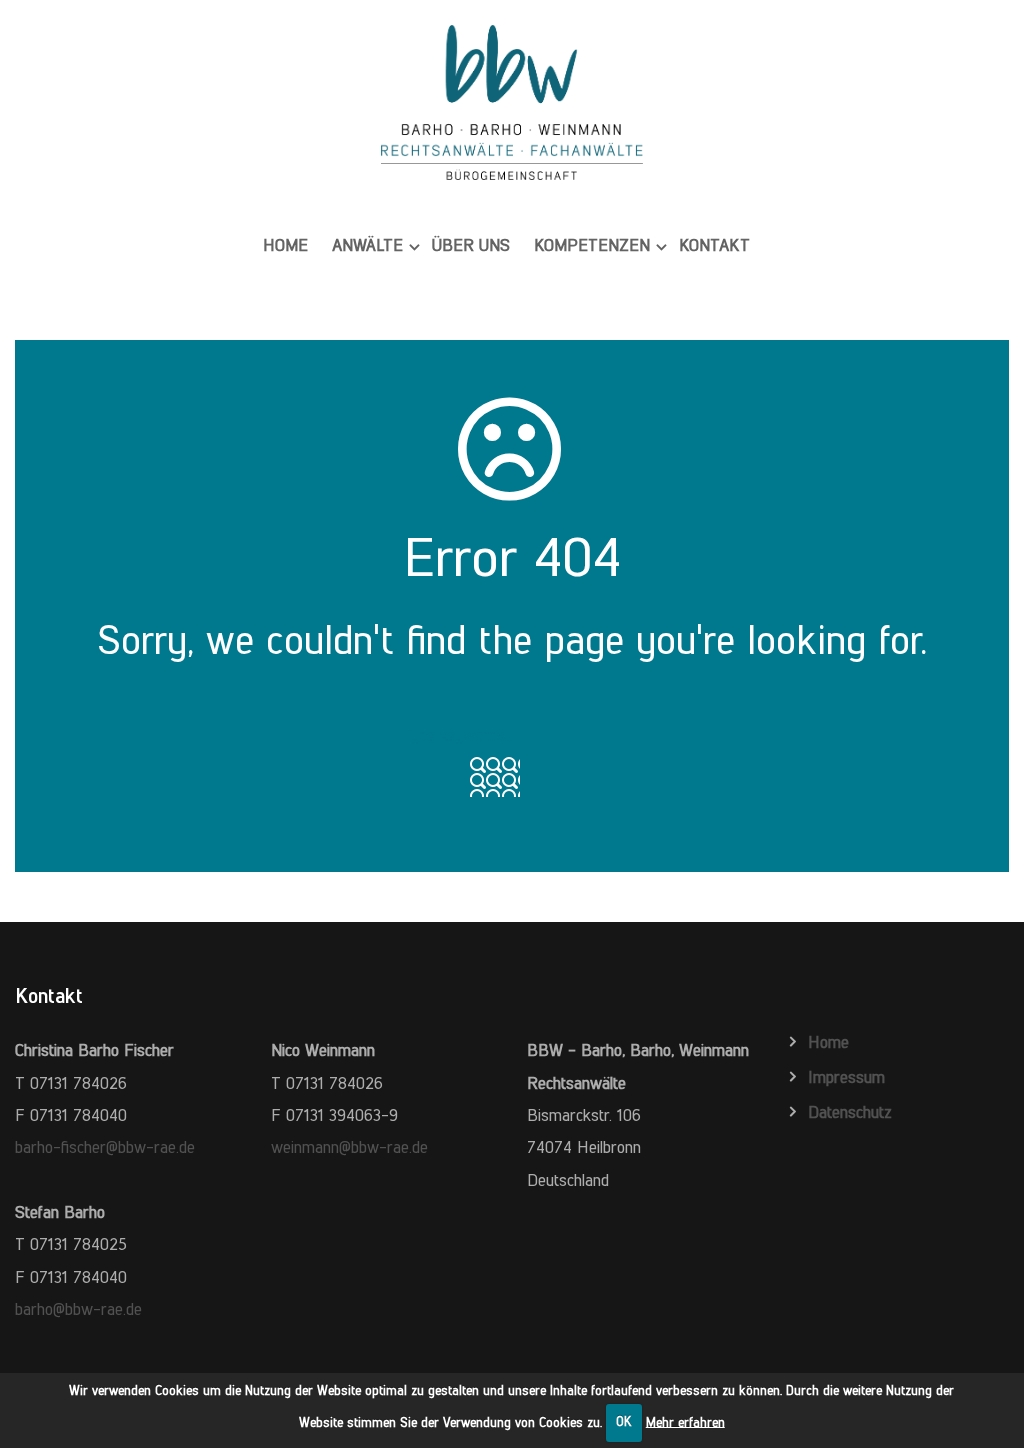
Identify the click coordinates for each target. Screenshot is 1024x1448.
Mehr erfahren (685, 1421)
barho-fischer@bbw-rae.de (105, 1147)
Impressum (846, 1077)
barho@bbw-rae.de (78, 1309)
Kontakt (714, 245)
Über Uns (471, 245)
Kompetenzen (592, 245)
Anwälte (367, 245)
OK (624, 1421)
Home (285, 245)
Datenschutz (850, 1112)
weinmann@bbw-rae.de (349, 1147)
